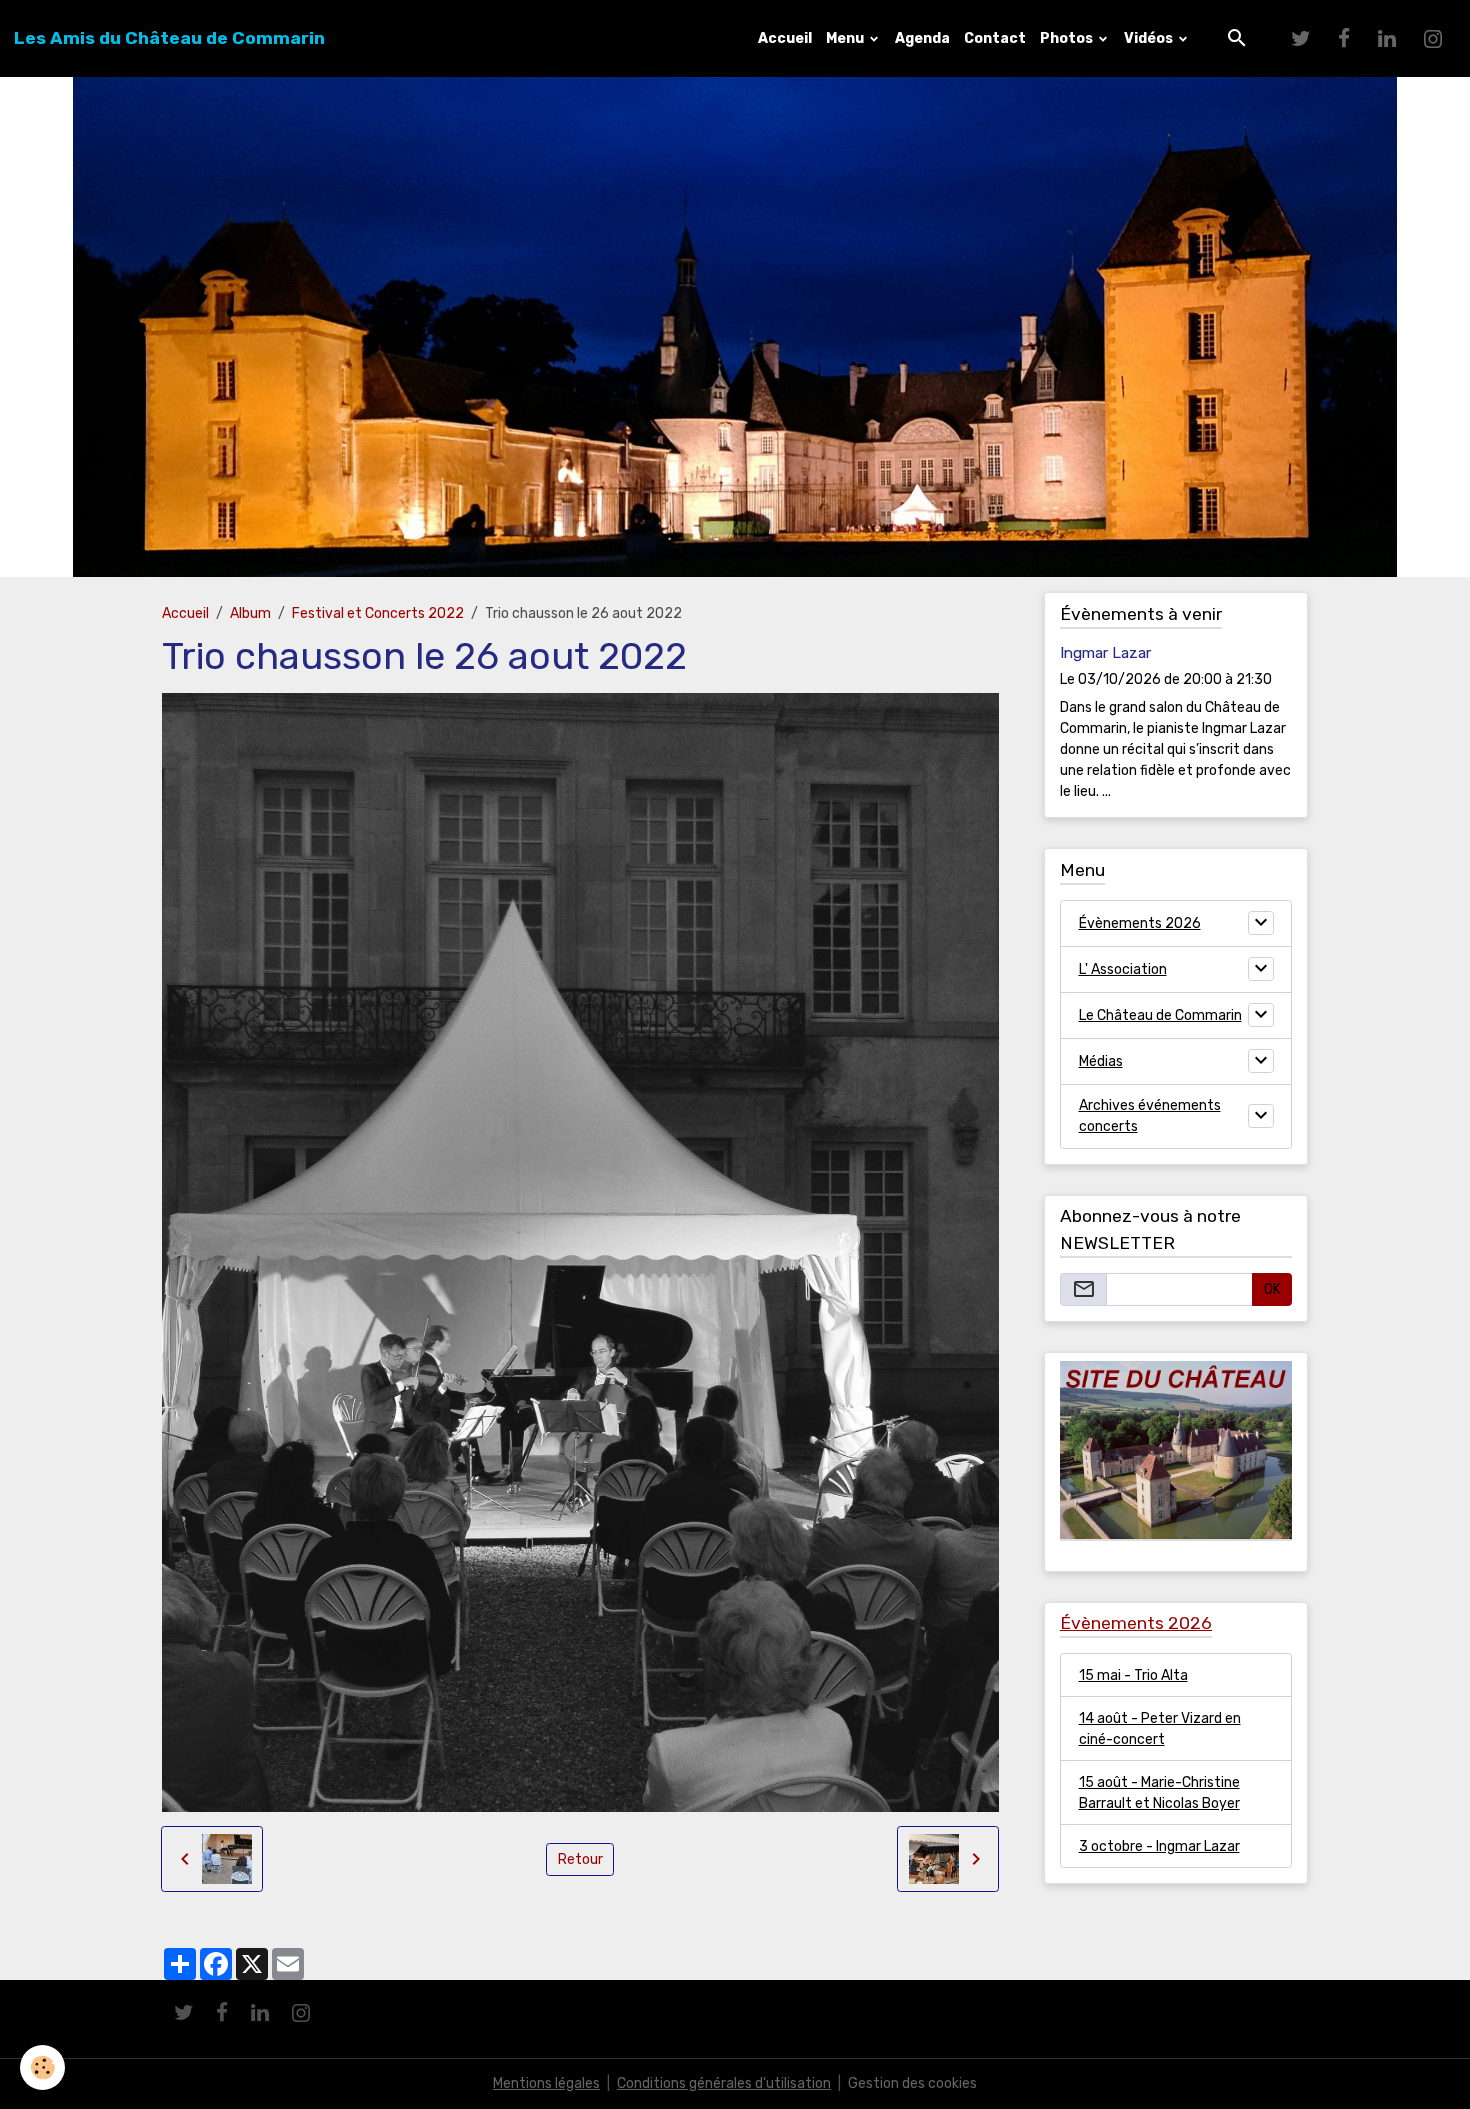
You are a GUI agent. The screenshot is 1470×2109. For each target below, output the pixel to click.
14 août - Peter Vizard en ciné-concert (1160, 1729)
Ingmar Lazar (1105, 653)
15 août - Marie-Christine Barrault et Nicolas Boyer (1159, 1793)
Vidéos (1150, 38)
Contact (995, 38)
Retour (580, 1859)
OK (1272, 1289)
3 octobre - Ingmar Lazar (1159, 1846)
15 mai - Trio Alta (1133, 1675)
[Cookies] (42, 2067)
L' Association (1123, 969)
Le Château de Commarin (1160, 1015)
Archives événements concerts (1150, 1116)
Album (250, 613)
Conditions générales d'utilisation (724, 2083)
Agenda (922, 38)
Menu (846, 38)
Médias (1101, 1061)
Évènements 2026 (1140, 923)
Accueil (785, 38)
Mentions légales (546, 2083)
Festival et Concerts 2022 (378, 613)
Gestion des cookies (912, 2083)
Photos (1068, 38)
